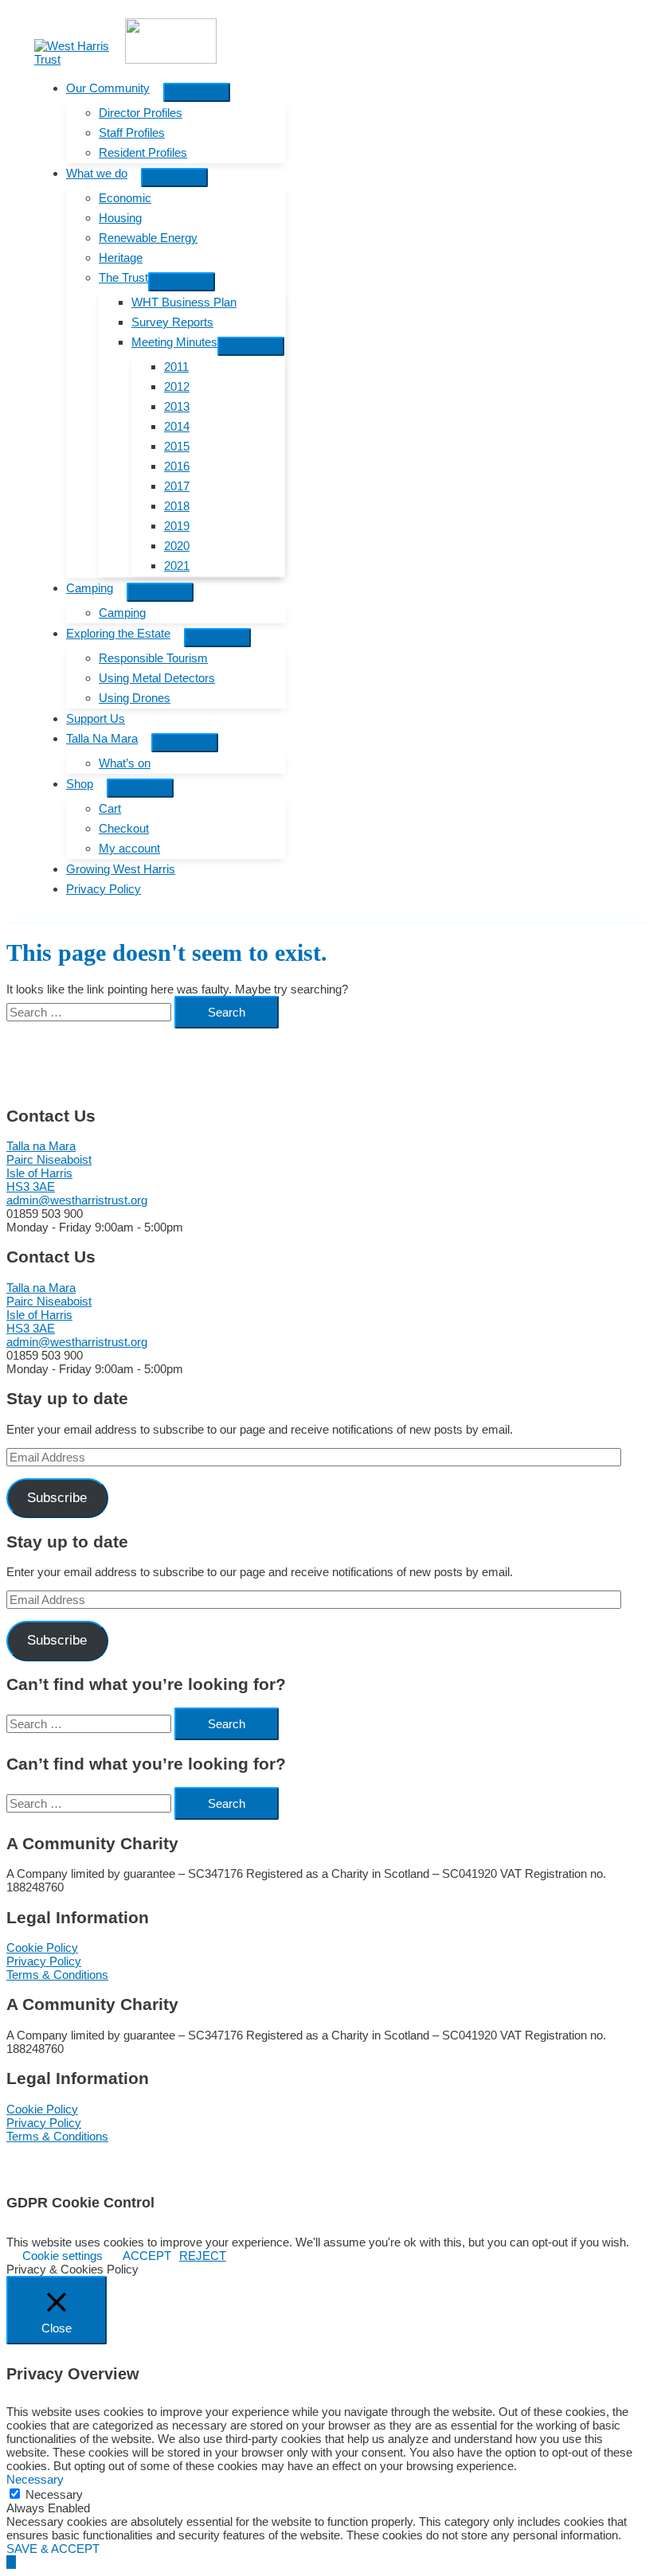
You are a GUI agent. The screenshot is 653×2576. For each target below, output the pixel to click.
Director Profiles (141, 113)
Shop (80, 784)
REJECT (203, 2256)
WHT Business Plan (184, 302)
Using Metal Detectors (157, 678)
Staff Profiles (132, 133)
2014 (177, 426)
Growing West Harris (121, 869)
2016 (177, 466)
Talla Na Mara (102, 738)
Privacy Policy (104, 889)
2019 (177, 526)
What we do (97, 173)
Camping (90, 588)
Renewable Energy (148, 238)
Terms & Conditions (57, 1975)
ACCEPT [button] (147, 2256)
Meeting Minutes (174, 342)
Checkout (124, 828)
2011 (176, 367)
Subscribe (57, 1498)
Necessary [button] (35, 2479)
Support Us (96, 718)
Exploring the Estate (118, 633)
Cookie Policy (42, 1948)
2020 (177, 546)
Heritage (121, 258)
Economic (125, 198)
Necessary (54, 2494)
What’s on (125, 763)
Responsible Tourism (153, 658)
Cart (110, 808)
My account (129, 848)
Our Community (108, 88)
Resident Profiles (143, 152)
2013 (177, 406)
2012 (177, 386)
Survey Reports (172, 322)
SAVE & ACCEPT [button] (53, 2549)
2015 (177, 446)
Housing (120, 218)
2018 (177, 506)
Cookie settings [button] (63, 2256)
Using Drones (135, 698)
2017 (177, 486)
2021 (177, 566)
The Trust (123, 277)
